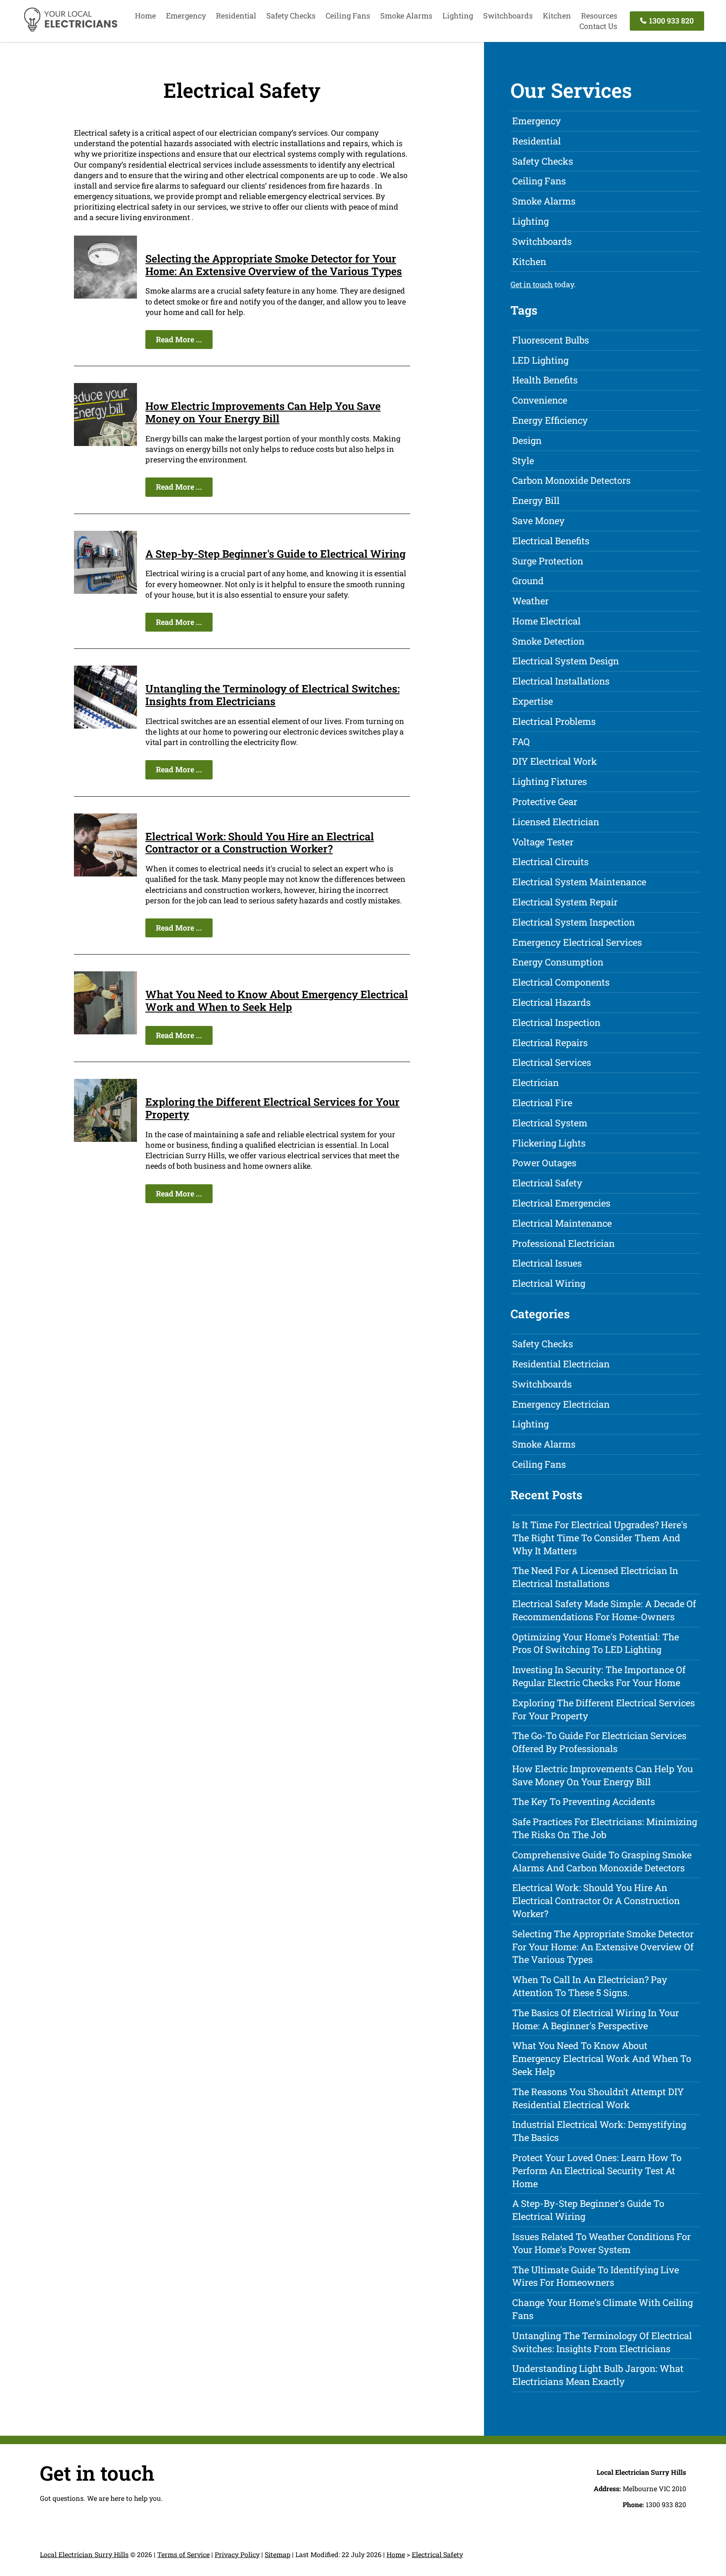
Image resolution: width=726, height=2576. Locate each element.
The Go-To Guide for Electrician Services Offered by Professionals (599, 1742)
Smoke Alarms (406, 16)
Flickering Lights (549, 1143)
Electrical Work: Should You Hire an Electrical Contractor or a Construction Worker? (260, 843)
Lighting (458, 16)
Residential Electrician (561, 1364)
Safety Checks (291, 16)
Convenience (540, 400)
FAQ (521, 741)
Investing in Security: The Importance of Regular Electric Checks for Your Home (599, 1676)
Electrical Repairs (550, 1043)
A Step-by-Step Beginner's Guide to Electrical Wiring (275, 554)
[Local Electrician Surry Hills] (70, 30)
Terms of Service (183, 2554)
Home (145, 16)
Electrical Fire (542, 1103)
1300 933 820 (671, 21)
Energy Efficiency (550, 420)
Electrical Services (552, 1062)
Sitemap (278, 2554)
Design (527, 440)
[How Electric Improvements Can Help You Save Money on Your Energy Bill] (105, 443)
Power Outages (544, 1163)
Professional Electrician (563, 1243)
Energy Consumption (558, 962)
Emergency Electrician (561, 1404)
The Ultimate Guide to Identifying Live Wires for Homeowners (596, 2276)
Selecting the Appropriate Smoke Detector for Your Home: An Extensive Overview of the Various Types (274, 265)
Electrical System (550, 1123)
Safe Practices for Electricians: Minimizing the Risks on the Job (605, 1828)
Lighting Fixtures (550, 781)
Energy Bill (536, 500)
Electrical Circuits (550, 862)
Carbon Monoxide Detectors (571, 480)
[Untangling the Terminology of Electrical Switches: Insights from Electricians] (105, 726)
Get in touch (532, 284)
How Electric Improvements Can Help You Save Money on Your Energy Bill (263, 412)
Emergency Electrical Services (577, 942)
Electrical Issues (547, 1263)
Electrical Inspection (556, 1022)
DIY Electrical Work (555, 761)
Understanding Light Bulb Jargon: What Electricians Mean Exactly (598, 2375)
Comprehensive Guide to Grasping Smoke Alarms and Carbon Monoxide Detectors (602, 1861)
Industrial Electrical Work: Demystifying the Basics (599, 2131)
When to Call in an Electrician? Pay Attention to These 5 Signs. (590, 1986)
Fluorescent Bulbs (551, 340)
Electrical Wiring (549, 1283)
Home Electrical (546, 621)
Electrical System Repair (565, 902)
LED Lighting (540, 360)
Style (523, 460)
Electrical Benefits (551, 541)
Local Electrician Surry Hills (84, 2554)
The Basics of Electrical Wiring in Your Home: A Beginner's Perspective (596, 2019)
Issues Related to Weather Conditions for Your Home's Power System (601, 2243)
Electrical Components (561, 982)
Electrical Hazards (551, 1002)
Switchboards (508, 16)
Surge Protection (548, 561)
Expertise (533, 701)
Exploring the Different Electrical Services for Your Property (272, 1108)
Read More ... (179, 339)
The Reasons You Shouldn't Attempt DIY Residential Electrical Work (598, 2098)
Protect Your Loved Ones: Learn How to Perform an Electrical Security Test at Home (597, 2171)
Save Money (538, 521)
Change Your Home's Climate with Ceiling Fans (602, 2309)
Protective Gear (545, 801)
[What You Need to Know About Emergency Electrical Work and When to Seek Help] (105, 1031)
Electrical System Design (566, 661)
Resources (599, 16)
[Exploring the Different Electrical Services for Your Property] (105, 1139)
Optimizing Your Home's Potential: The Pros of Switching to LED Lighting (596, 1643)
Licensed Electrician (556, 822)
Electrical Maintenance (562, 1223)
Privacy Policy (237, 2554)
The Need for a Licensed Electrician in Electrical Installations (595, 1577)
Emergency (186, 16)
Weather (530, 601)
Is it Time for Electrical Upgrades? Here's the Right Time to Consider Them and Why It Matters (600, 1538)
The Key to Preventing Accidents (584, 1801)
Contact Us (598, 26)
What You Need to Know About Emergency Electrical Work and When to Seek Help (277, 1001)
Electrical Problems (554, 721)
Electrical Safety (547, 1183)
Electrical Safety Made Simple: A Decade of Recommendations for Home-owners (604, 1610)
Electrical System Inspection (573, 922)
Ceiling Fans (348, 16)
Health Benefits (545, 380)
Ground (528, 581)
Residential (236, 16)
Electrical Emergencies (561, 1203)
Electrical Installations (561, 681)
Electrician (535, 1082)
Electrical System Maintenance (579, 882)
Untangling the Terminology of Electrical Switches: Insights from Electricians (272, 695)
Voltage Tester (543, 842)
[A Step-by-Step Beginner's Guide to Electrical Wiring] (105, 591)
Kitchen (557, 16)
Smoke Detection (548, 641)
